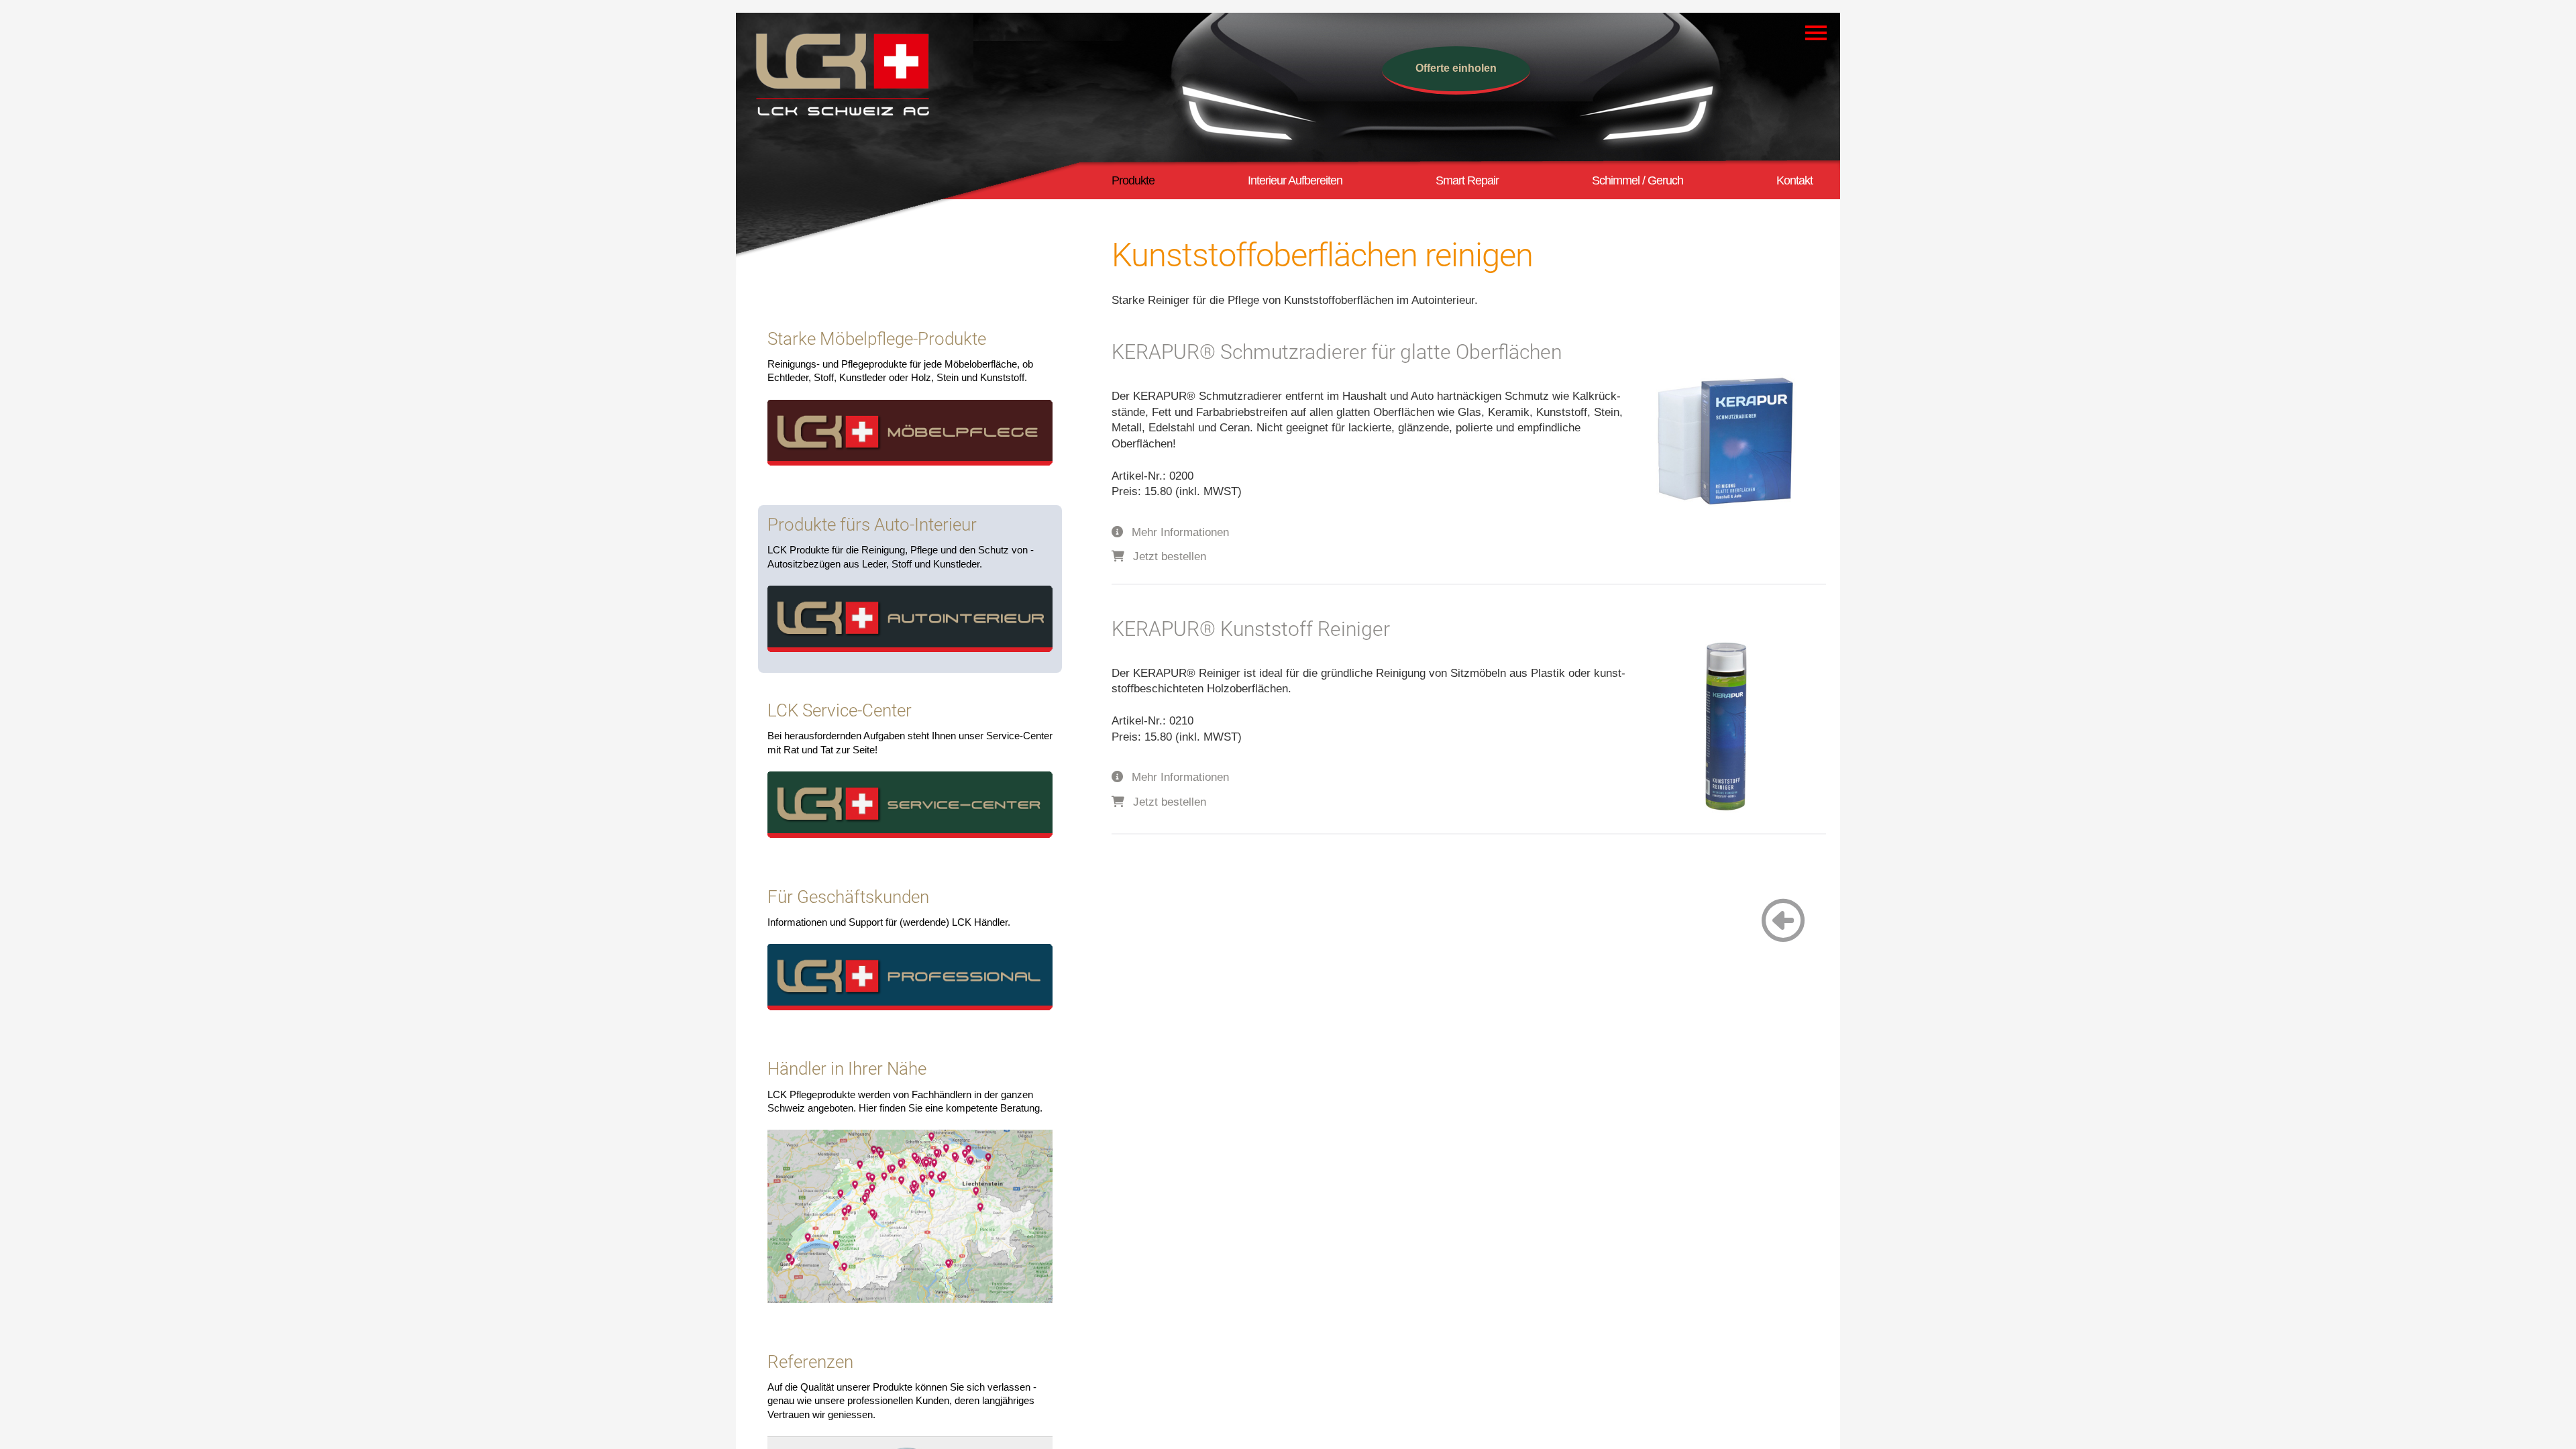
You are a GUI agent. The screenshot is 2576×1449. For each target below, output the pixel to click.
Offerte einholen (1456, 68)
